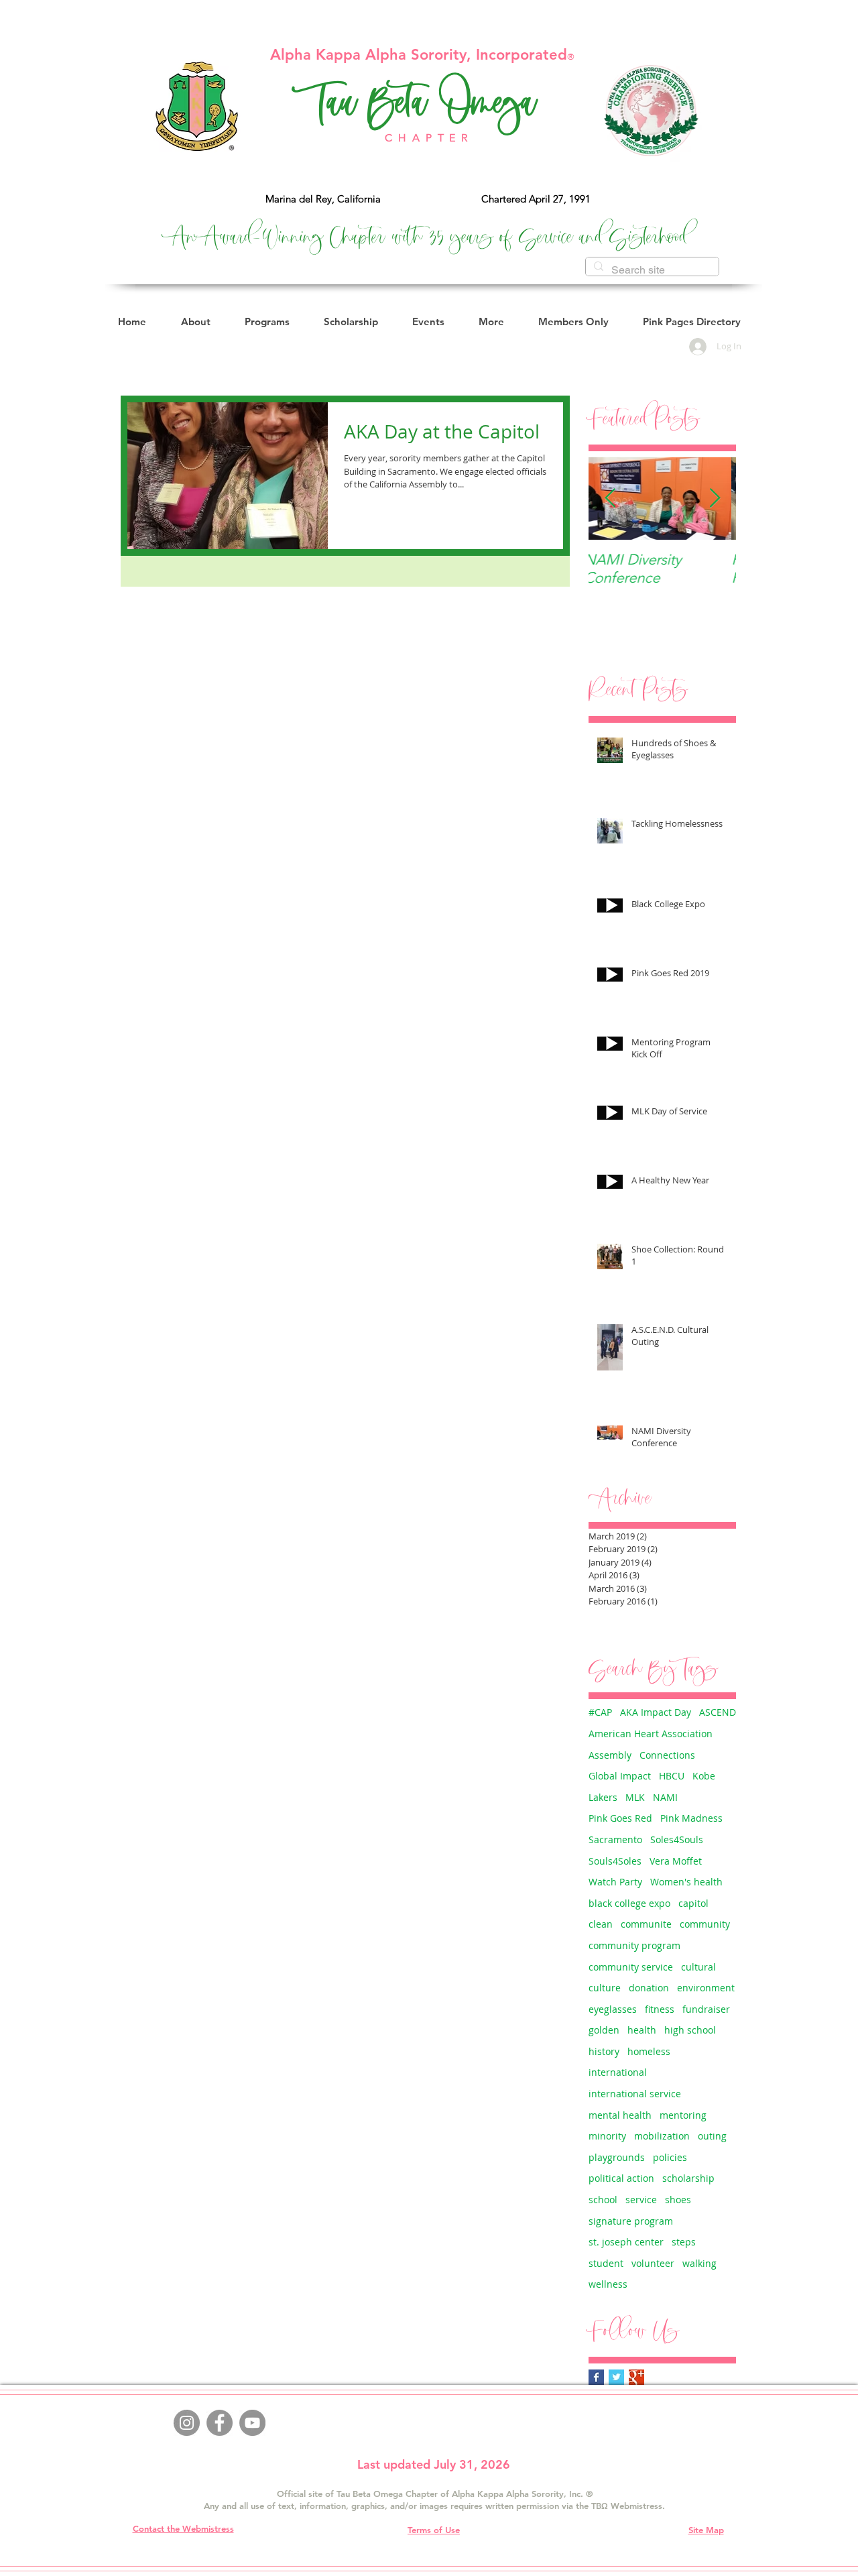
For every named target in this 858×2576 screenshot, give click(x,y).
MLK (635, 1797)
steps (684, 2242)
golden (604, 2030)
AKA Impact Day (656, 1712)
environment (706, 1988)
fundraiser (706, 2009)
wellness (608, 2284)
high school (690, 2030)
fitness (660, 2009)
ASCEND (718, 1712)
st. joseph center (626, 2242)
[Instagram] (187, 2423)
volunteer (653, 2263)
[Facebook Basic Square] (596, 2377)
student (606, 2263)
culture (605, 1988)
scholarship (688, 2178)
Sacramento (615, 1839)
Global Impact (620, 1776)
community (705, 1924)
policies (670, 2157)
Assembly (610, 1755)
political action (621, 2178)
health (642, 2030)
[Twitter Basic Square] (616, 2377)
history (604, 2051)
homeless (649, 2051)
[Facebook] (220, 2423)
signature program (631, 2221)
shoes (678, 2200)
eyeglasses (613, 2009)
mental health (620, 2115)
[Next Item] (715, 499)
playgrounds (617, 2157)
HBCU (672, 1776)
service (641, 2200)
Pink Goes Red (620, 1818)
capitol (693, 1903)
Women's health (686, 1882)
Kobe (704, 1776)
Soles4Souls (677, 1839)
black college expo (629, 1903)
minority (607, 2136)
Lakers (603, 1797)
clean (601, 1924)
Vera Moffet (676, 1861)
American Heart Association (651, 1734)
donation (649, 1988)
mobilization (662, 2136)
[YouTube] (252, 2423)
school (603, 2200)
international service (635, 2094)
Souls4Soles (615, 1861)
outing (712, 2136)
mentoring (683, 2115)
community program (634, 1945)
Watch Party (615, 1882)
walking (699, 2263)
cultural (698, 1967)
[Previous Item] (610, 499)
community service (631, 1967)
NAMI (665, 1797)
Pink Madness (691, 1818)
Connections (667, 1755)
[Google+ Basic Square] (636, 2377)
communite (646, 1924)
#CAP (600, 1712)
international (618, 2072)
